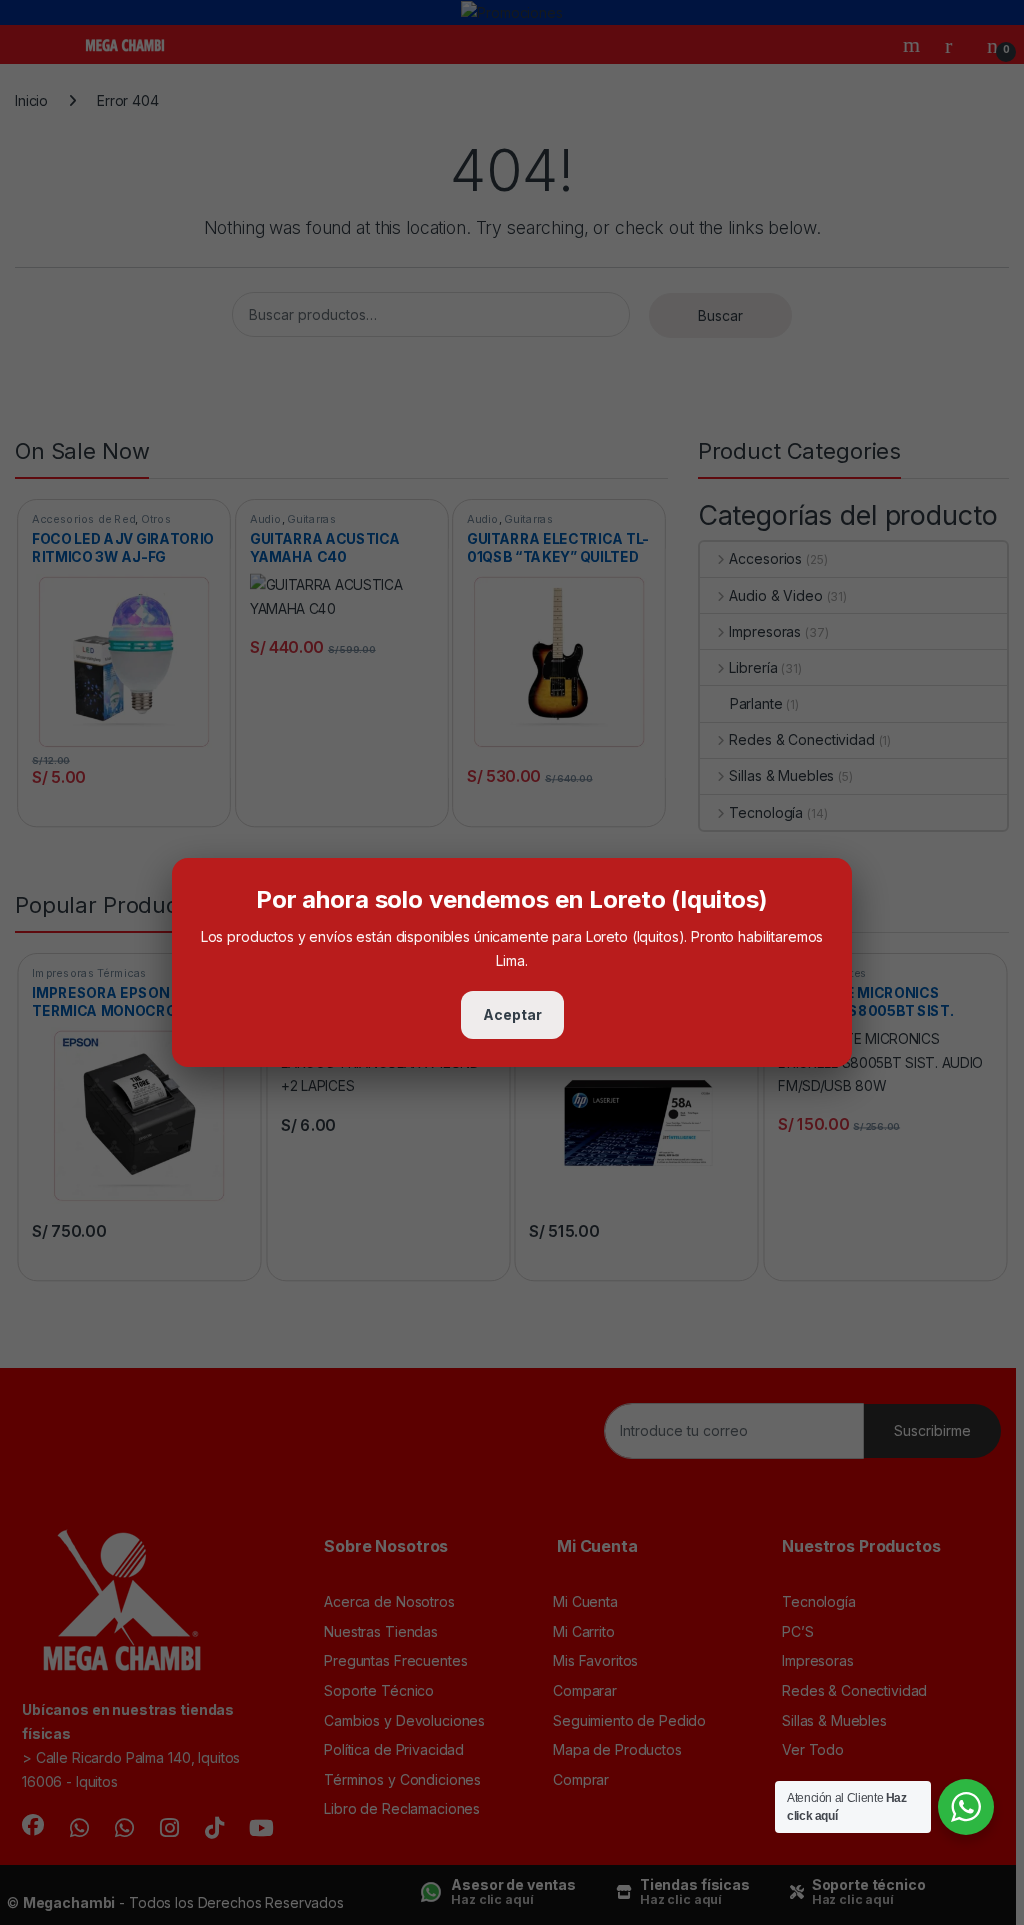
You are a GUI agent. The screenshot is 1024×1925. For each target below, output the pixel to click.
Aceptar (512, 1014)
